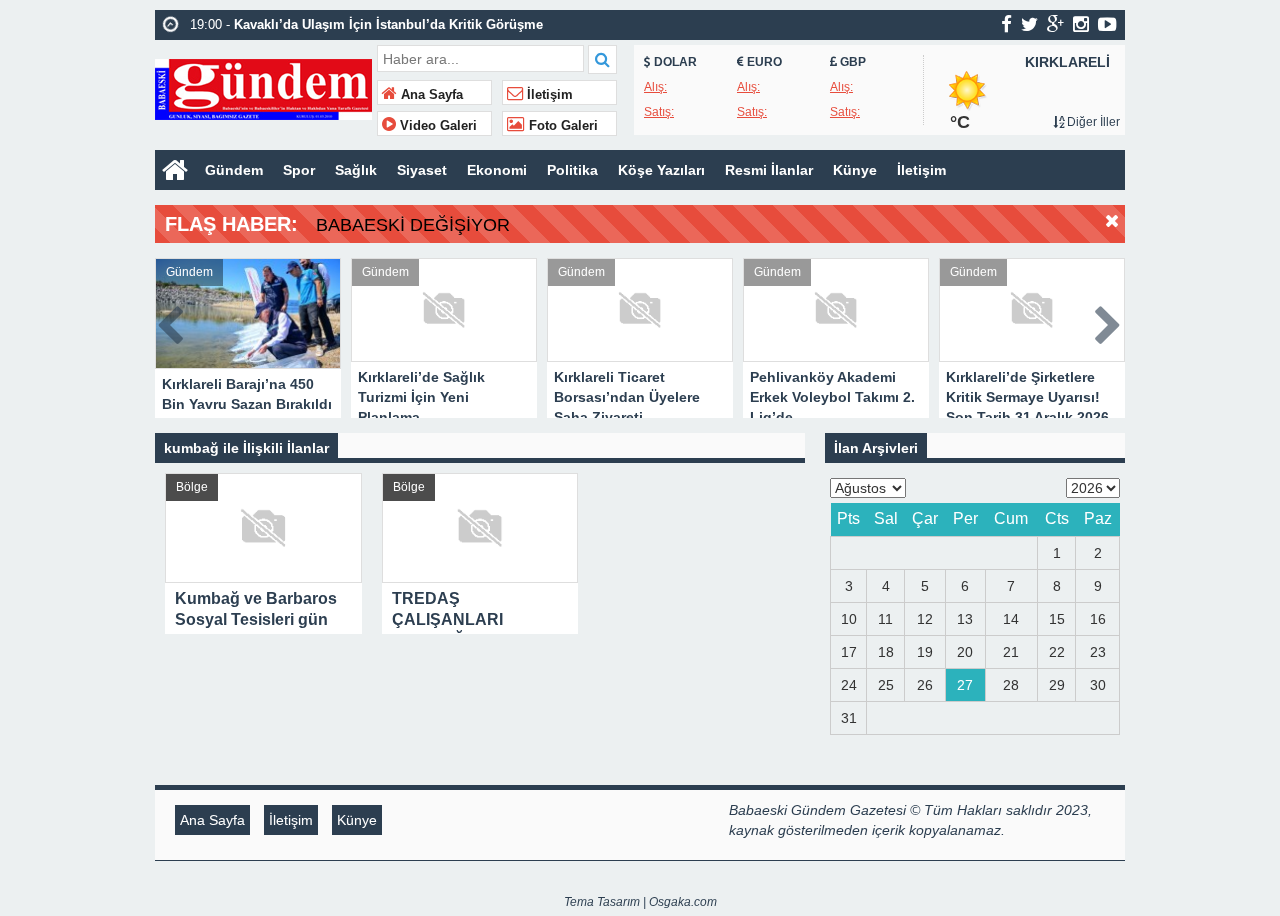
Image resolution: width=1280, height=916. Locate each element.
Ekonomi (497, 170)
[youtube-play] (1107, 24)
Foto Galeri (561, 126)
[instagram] (1081, 24)
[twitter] (1029, 24)
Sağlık (356, 170)
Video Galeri (436, 126)
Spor (299, 170)
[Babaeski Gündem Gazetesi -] (263, 87)
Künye (855, 170)
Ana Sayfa (430, 95)
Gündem (234, 170)
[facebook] (1006, 24)
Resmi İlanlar (769, 170)
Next (1109, 321)
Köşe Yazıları (661, 170)
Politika (572, 170)
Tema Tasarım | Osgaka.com (640, 902)
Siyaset (422, 170)
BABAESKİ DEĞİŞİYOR (413, 225)
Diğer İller (1092, 122)
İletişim (548, 95)
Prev (171, 321)
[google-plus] (1055, 24)
